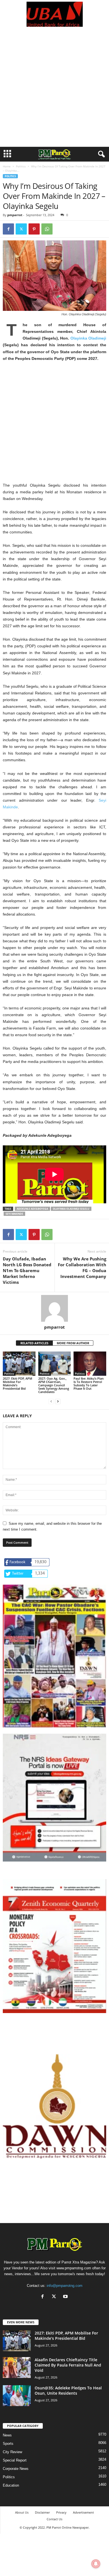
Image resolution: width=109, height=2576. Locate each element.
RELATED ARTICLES (34, 1343)
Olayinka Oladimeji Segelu (71, 1209)
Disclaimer (42, 2512)
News (7, 2435)
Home (7, 166)
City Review (12, 2452)
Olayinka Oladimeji (88, 338)
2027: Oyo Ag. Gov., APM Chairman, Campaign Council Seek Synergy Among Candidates (54, 1385)
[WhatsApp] (47, 229)
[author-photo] (54, 1308)
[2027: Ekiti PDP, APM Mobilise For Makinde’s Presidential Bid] (19, 1364)
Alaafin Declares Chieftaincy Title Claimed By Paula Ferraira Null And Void (68, 2365)
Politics (21, 166)
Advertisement (83, 2512)
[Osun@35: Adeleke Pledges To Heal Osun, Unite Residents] (17, 2396)
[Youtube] (66, 2297)
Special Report (15, 2460)
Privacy (61, 2512)
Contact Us (54, 2519)
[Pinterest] (34, 229)
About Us (22, 2512)
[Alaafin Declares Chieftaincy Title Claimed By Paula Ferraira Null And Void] (17, 2368)
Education (11, 2485)
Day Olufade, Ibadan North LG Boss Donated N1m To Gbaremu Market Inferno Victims (27, 1270)
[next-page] (58, 1401)
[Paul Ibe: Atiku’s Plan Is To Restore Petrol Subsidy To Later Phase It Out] (90, 1364)
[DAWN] (54, 2106)
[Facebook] (8, 229)
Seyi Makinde (14, 1214)
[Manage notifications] (96, 2564)
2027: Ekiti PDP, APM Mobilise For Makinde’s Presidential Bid (17, 1383)
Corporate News (16, 2469)
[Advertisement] (54, 90)
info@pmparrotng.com (65, 2286)
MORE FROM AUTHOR (73, 1343)
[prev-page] (51, 1401)
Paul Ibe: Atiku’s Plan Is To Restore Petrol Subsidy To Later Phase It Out (89, 1383)
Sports (8, 2444)
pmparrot (15, 215)
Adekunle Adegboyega (32, 1209)
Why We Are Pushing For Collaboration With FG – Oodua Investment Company (82, 1268)
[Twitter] (21, 229)
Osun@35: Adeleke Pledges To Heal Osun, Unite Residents (68, 2390)
